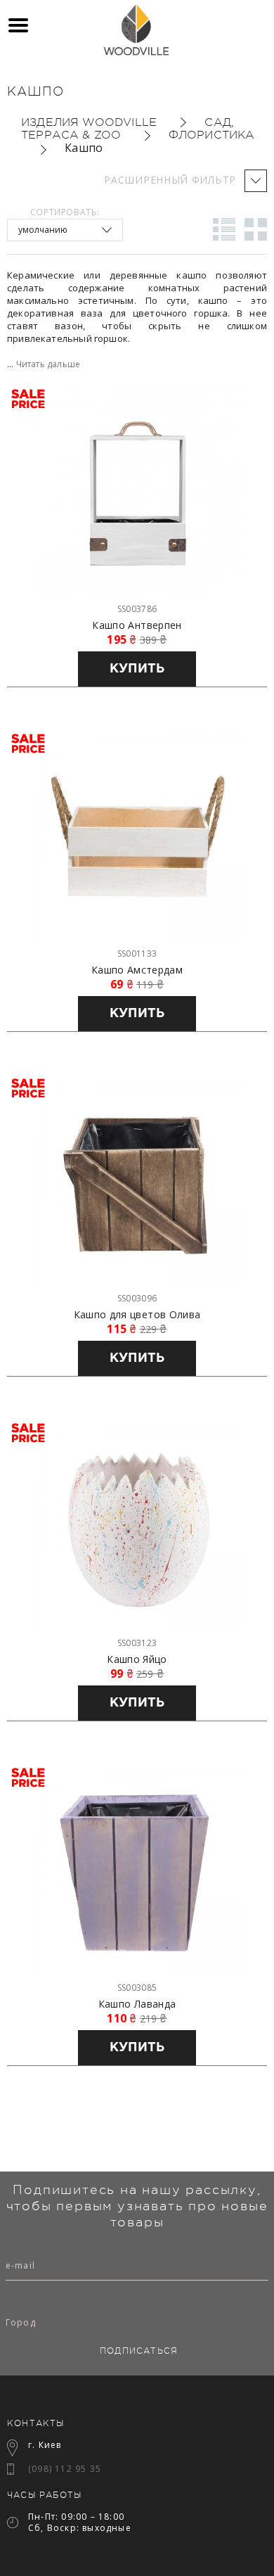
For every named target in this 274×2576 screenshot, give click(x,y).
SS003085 (137, 1988)
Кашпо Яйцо (137, 1659)
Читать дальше (48, 364)
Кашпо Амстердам (137, 970)
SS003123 (137, 1643)
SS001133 (137, 954)
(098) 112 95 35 (65, 2469)
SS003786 (137, 609)
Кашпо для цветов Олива (137, 1315)
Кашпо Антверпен (137, 625)
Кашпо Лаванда (137, 2004)
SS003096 (137, 1298)
